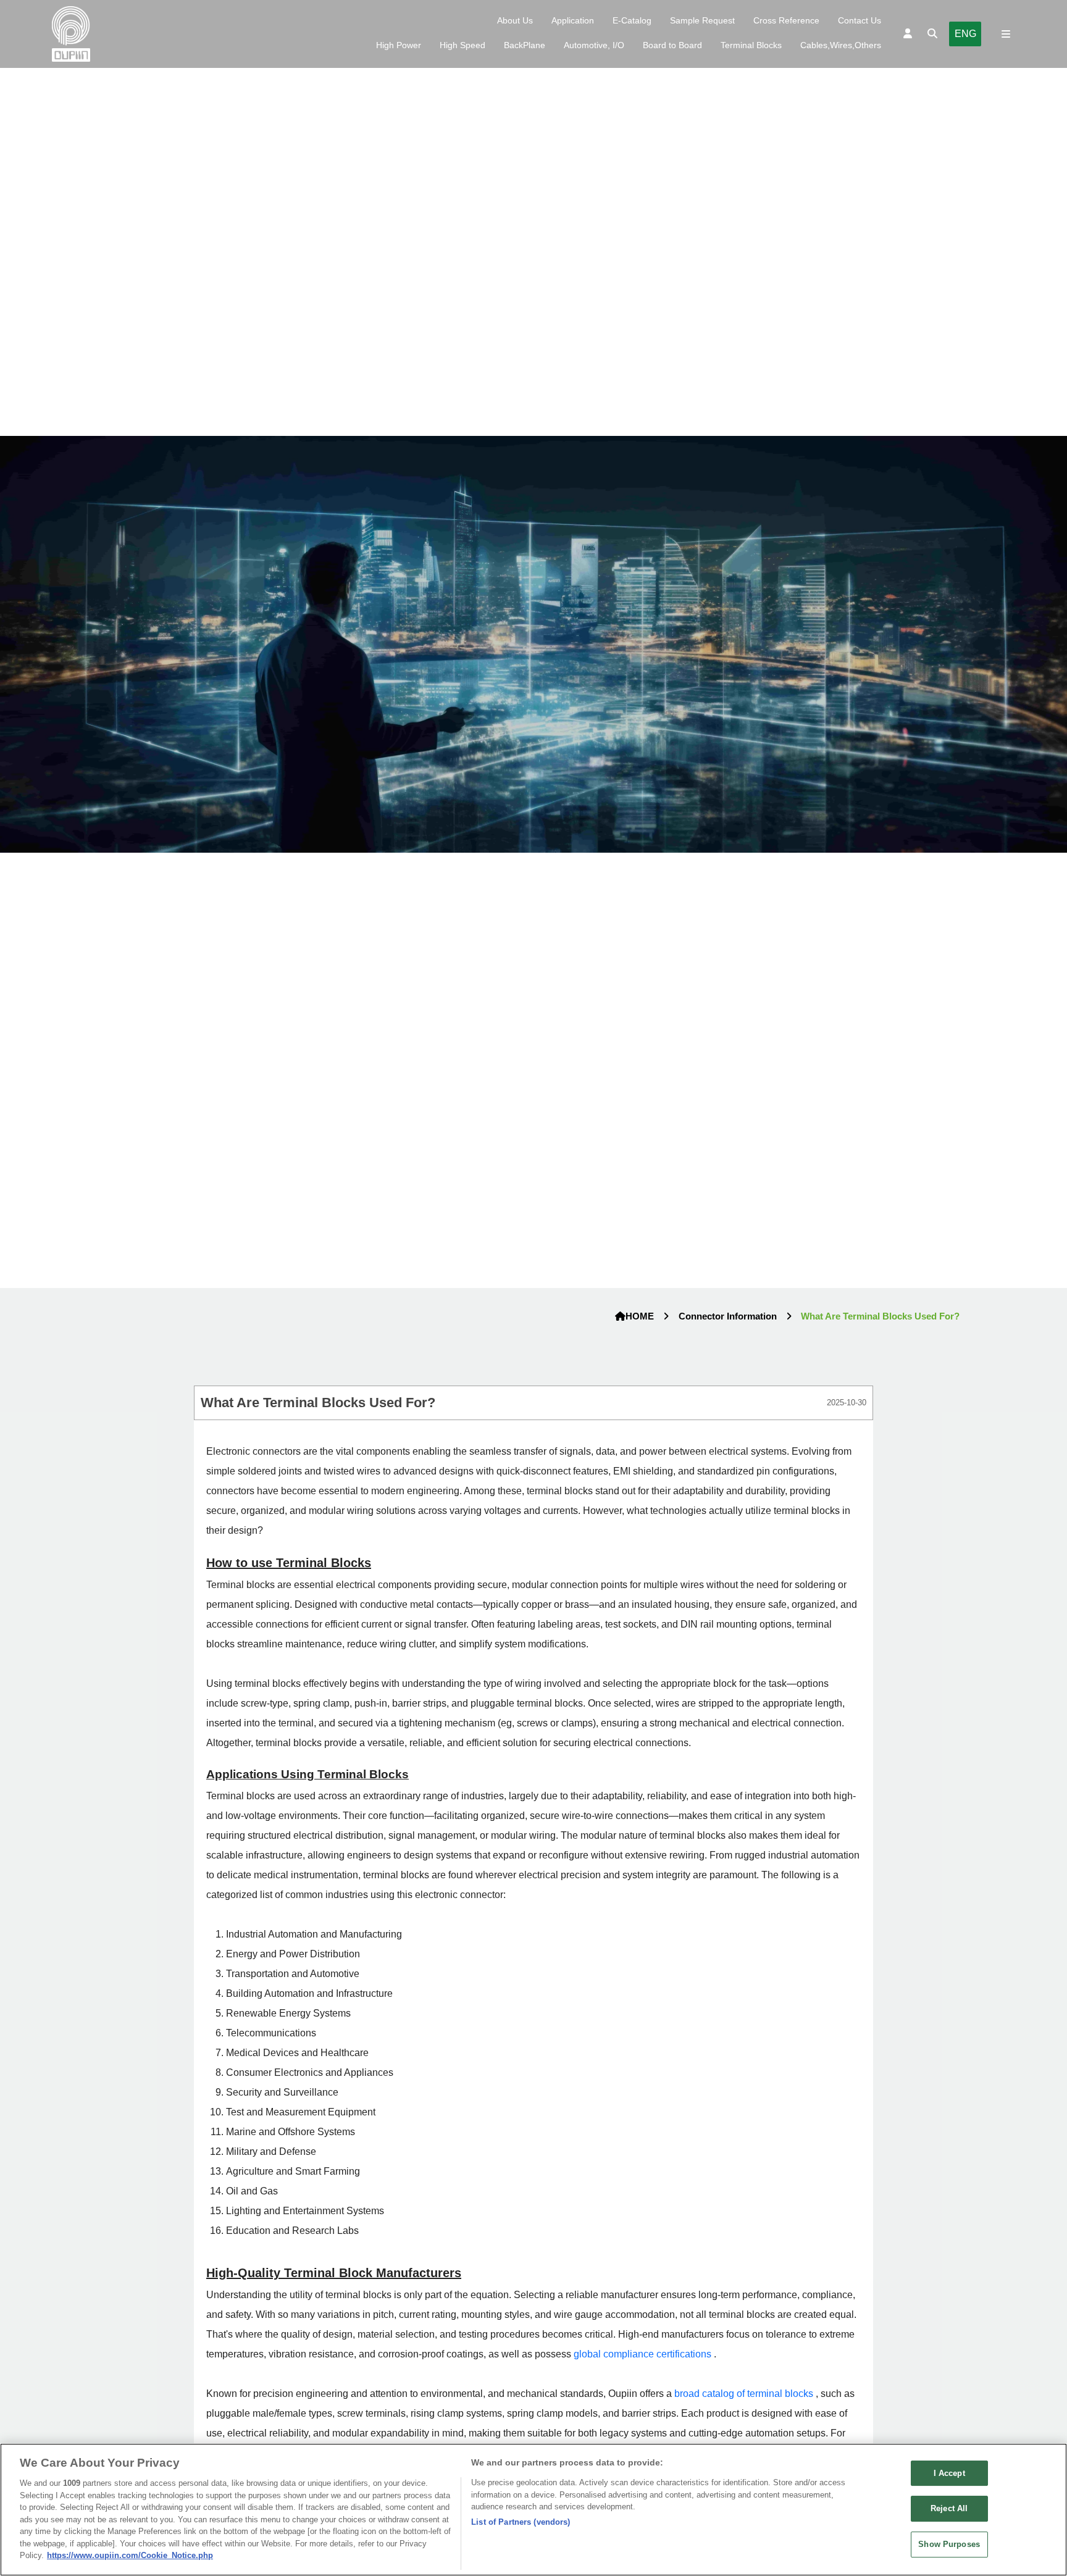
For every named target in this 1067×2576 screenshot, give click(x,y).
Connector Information (728, 1316)
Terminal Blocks (751, 45)
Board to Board (672, 45)
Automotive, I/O (594, 45)
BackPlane (525, 45)
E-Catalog (632, 20)
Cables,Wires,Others (841, 45)
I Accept (949, 2473)
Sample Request (702, 20)
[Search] (932, 34)
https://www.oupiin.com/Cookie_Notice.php (130, 2555)
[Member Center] (908, 34)
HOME (640, 1316)
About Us (515, 20)
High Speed (462, 45)
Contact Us (860, 20)
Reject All (949, 2508)
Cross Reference (786, 20)
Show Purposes (949, 2544)
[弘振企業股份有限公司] (71, 34)
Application (573, 20)
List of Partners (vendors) (521, 2522)
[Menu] (1006, 34)
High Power (399, 45)
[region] (533, 2510)
